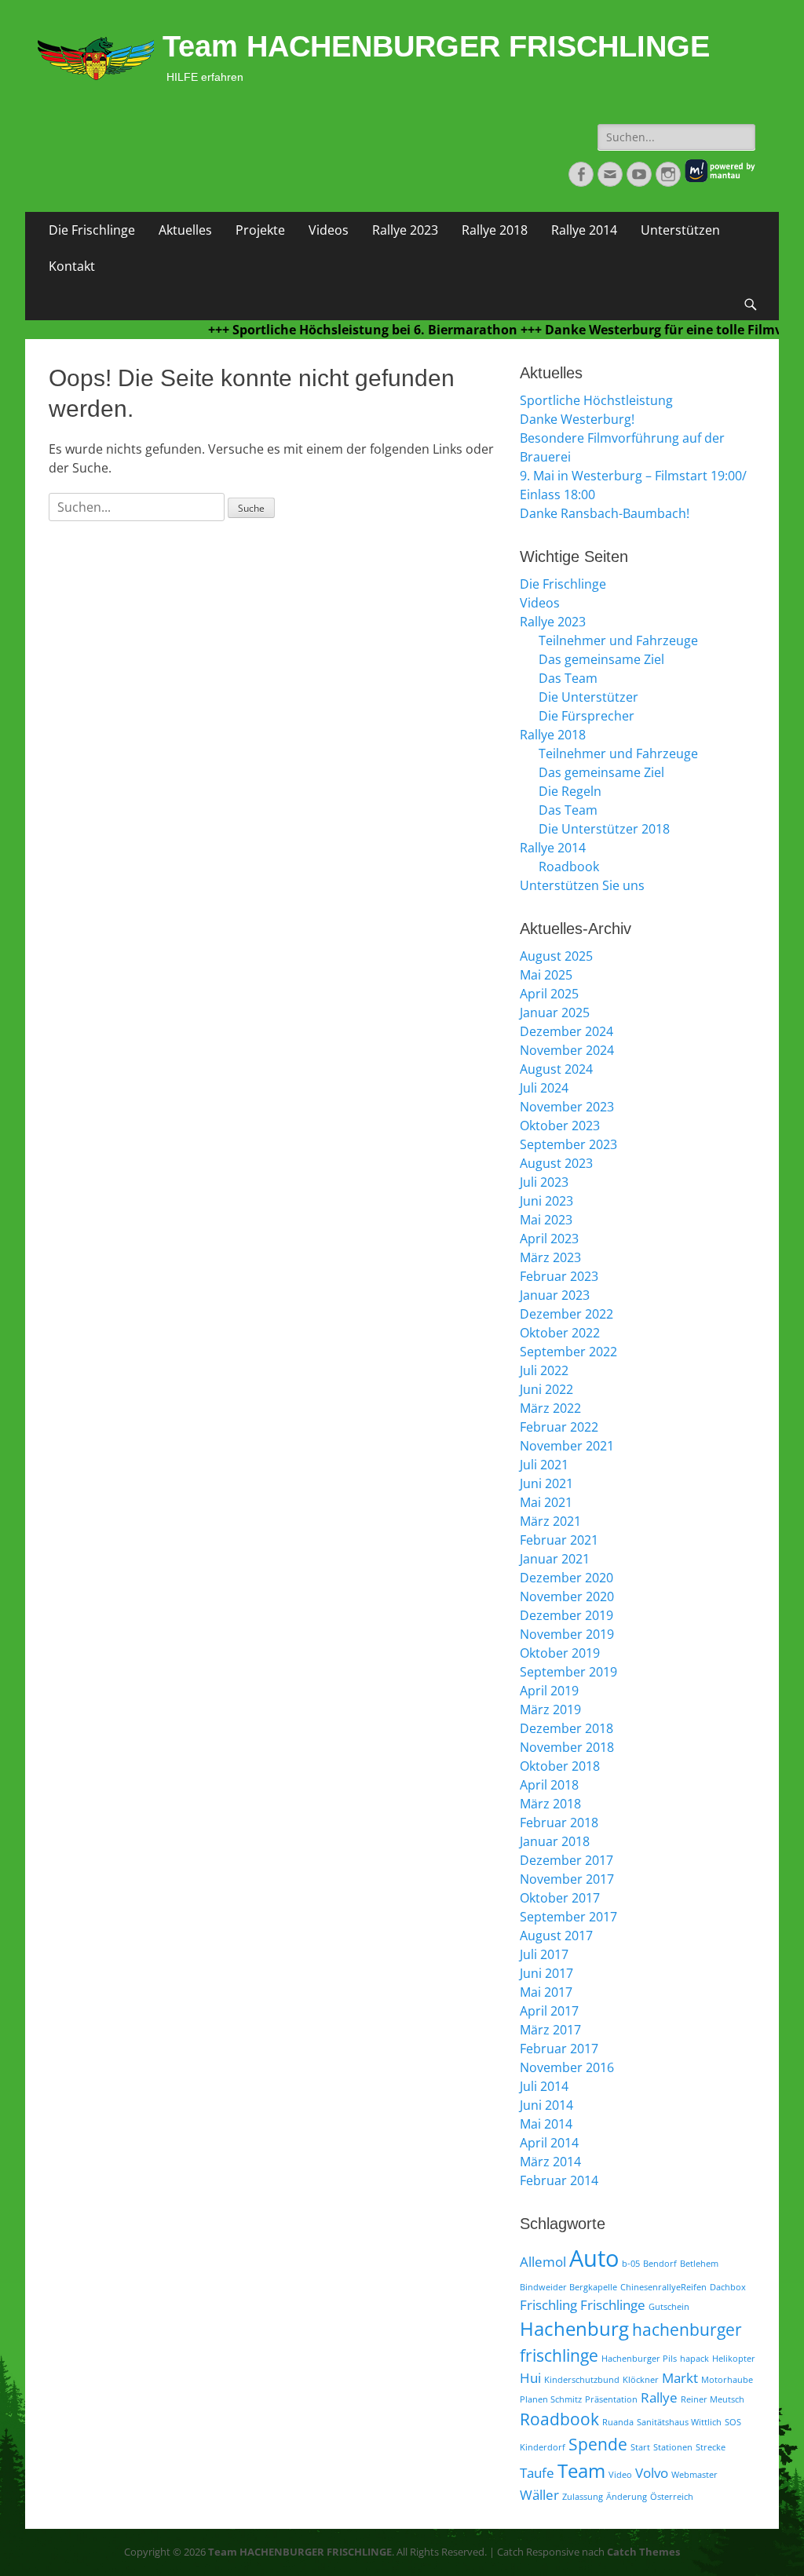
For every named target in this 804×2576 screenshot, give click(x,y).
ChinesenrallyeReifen (663, 2287)
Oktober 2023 (560, 1126)
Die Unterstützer (588, 697)
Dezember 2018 (566, 1728)
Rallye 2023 (405, 230)
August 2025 (556, 956)
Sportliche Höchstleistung (596, 400)
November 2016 (567, 2067)
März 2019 (550, 1709)
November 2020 (567, 1596)
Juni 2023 (546, 1201)
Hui (530, 2378)
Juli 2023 (544, 1182)
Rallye (659, 2397)
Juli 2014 (544, 2086)
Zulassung (583, 2497)
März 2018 (550, 1804)
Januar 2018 (555, 1841)
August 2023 (556, 1163)
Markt (680, 2378)
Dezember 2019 (566, 1615)
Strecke (711, 2447)
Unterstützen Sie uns (582, 885)
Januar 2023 (555, 1295)
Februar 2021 (559, 1540)
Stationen (673, 2447)
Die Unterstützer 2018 (604, 829)
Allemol (543, 2262)
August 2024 (556, 1069)
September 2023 (568, 1144)
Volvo (652, 2473)
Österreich (672, 2497)
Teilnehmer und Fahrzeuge (618, 640)
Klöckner (641, 2380)
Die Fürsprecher (587, 716)
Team (581, 2470)
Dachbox (728, 2287)
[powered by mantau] (720, 179)
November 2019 (567, 1634)
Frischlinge (613, 2305)
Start (640, 2447)
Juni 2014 (546, 2105)
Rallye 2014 (584, 230)
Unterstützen (680, 230)
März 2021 (550, 1521)
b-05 (631, 2264)
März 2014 (550, 2162)
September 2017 (568, 1917)
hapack (694, 2359)
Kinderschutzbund (582, 2380)
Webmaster (694, 2475)
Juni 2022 (546, 1389)
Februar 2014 (559, 2180)
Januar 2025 (555, 1013)
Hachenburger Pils (639, 2359)
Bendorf (660, 2264)
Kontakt (72, 266)
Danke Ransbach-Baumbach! (605, 513)
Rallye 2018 (495, 230)
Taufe (537, 2473)
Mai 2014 (546, 2124)
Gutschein (669, 2307)
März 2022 (550, 1408)
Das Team (568, 678)
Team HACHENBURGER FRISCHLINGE (436, 46)
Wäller (539, 2495)
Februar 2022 (559, 1427)
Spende (598, 2444)
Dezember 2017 (566, 1860)
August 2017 (556, 1936)
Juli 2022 (544, 1370)
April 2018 (549, 1785)
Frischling (548, 2305)
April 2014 (549, 2143)
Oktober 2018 (560, 1766)
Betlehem (699, 2264)
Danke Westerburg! (577, 419)
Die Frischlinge (92, 230)
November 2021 (567, 1446)
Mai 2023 (546, 1220)
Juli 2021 (544, 1465)
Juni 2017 (546, 1973)
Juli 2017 (544, 1954)
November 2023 (567, 1107)
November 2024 (567, 1050)
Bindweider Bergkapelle (568, 2287)
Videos (329, 230)
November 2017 (567, 1879)
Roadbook (569, 867)
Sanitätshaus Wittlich (679, 2422)
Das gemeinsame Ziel (601, 659)
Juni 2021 (546, 1483)
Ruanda (618, 2422)
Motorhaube (727, 2380)
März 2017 (550, 2030)
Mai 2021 (546, 1502)
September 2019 (568, 1672)
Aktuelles (185, 230)
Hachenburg (574, 2328)
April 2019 (549, 1691)
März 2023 (550, 1257)
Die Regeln (570, 791)
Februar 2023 (559, 1276)
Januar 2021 (555, 1559)
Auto (594, 2258)
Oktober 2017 (560, 1898)
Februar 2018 (559, 1823)
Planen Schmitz (551, 2399)
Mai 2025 (546, 975)
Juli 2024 (544, 1088)
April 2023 (549, 1239)
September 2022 (568, 1352)
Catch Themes (643, 2552)
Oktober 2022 (560, 1333)
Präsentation (611, 2399)
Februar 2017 (559, 2049)
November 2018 (567, 1747)
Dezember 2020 (566, 1578)
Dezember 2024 (566, 1031)
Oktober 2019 (560, 1653)
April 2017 (549, 2011)
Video (620, 2475)
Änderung (627, 2497)
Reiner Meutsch (713, 2399)
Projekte (260, 230)
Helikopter (734, 2359)
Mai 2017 (546, 1992)
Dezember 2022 (566, 1314)
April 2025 (549, 994)
